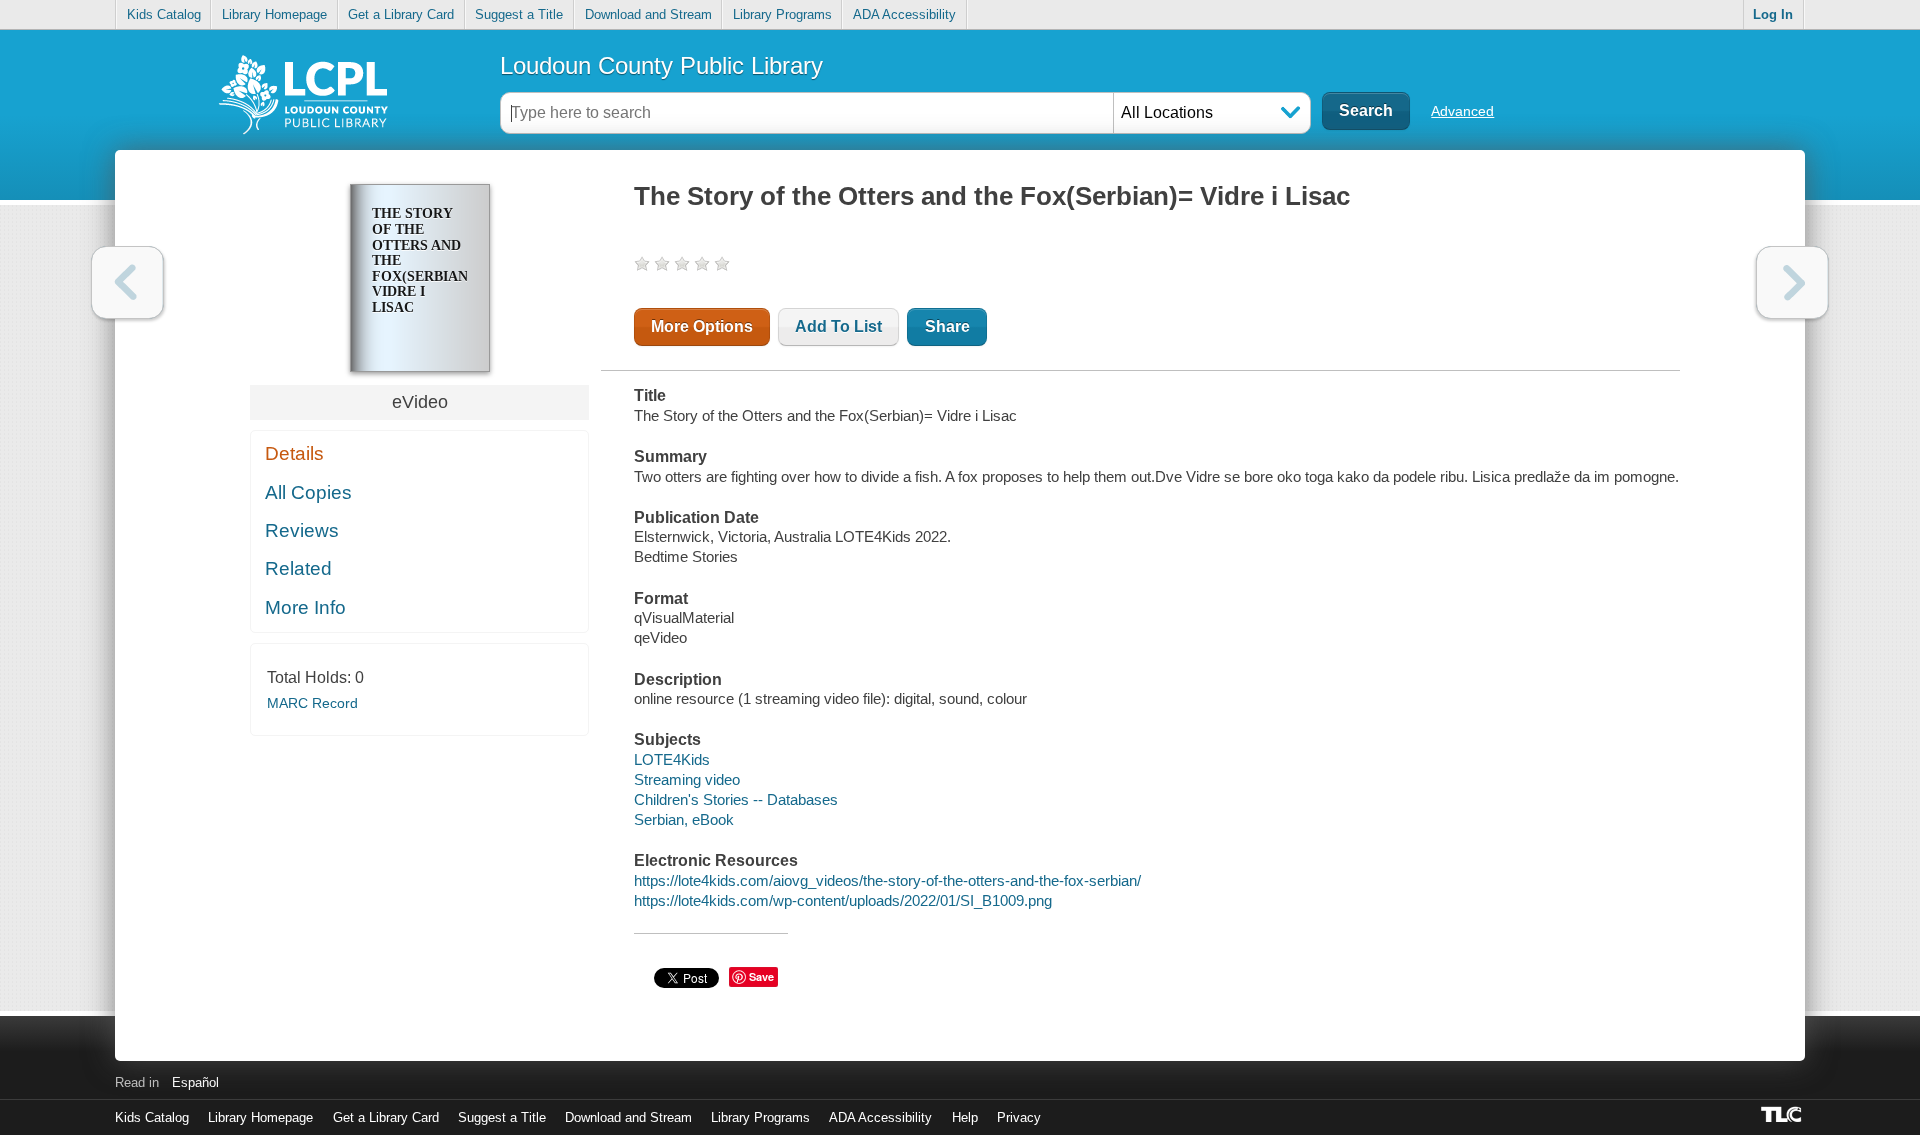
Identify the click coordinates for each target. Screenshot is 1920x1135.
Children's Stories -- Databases (736, 799)
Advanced (1462, 111)
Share (947, 326)
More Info (305, 607)
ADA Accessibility (904, 14)
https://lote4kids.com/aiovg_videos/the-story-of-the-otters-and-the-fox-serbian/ (887, 880)
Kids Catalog (164, 14)
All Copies (308, 492)
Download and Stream (648, 14)
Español (195, 1082)
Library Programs (782, 14)
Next (1792, 282)
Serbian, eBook (684, 819)
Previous (127, 282)
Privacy (1019, 1117)
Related (298, 568)
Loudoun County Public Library (661, 65)
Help (965, 1117)
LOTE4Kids (672, 759)
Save (761, 976)
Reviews (302, 530)
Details (294, 453)
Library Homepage (274, 14)
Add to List (838, 326)
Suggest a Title (519, 14)
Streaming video (687, 779)
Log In (1773, 14)
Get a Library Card (401, 14)
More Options (702, 326)
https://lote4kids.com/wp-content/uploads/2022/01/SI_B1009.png (843, 900)
